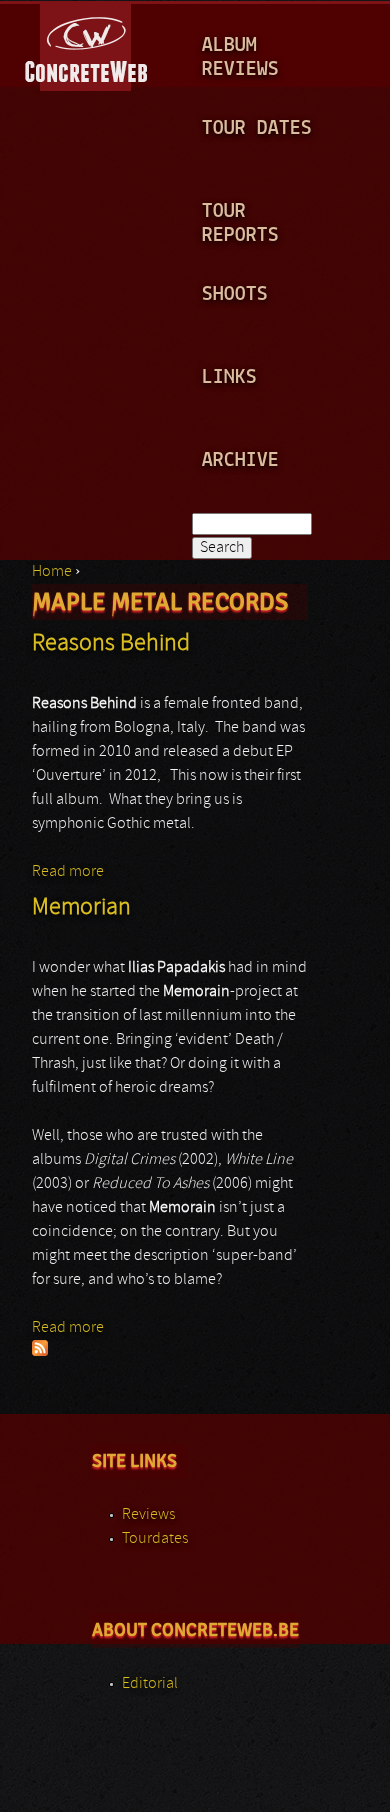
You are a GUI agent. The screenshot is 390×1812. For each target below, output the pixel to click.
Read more (68, 872)
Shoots (235, 294)
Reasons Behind (111, 644)
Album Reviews (240, 57)
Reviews (148, 1515)
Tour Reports (240, 223)
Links (229, 377)
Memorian (81, 908)
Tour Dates (257, 128)
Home (52, 572)
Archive (240, 460)
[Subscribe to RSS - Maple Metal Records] (40, 1352)
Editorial (150, 1684)
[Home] (87, 44)
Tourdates (155, 1539)
